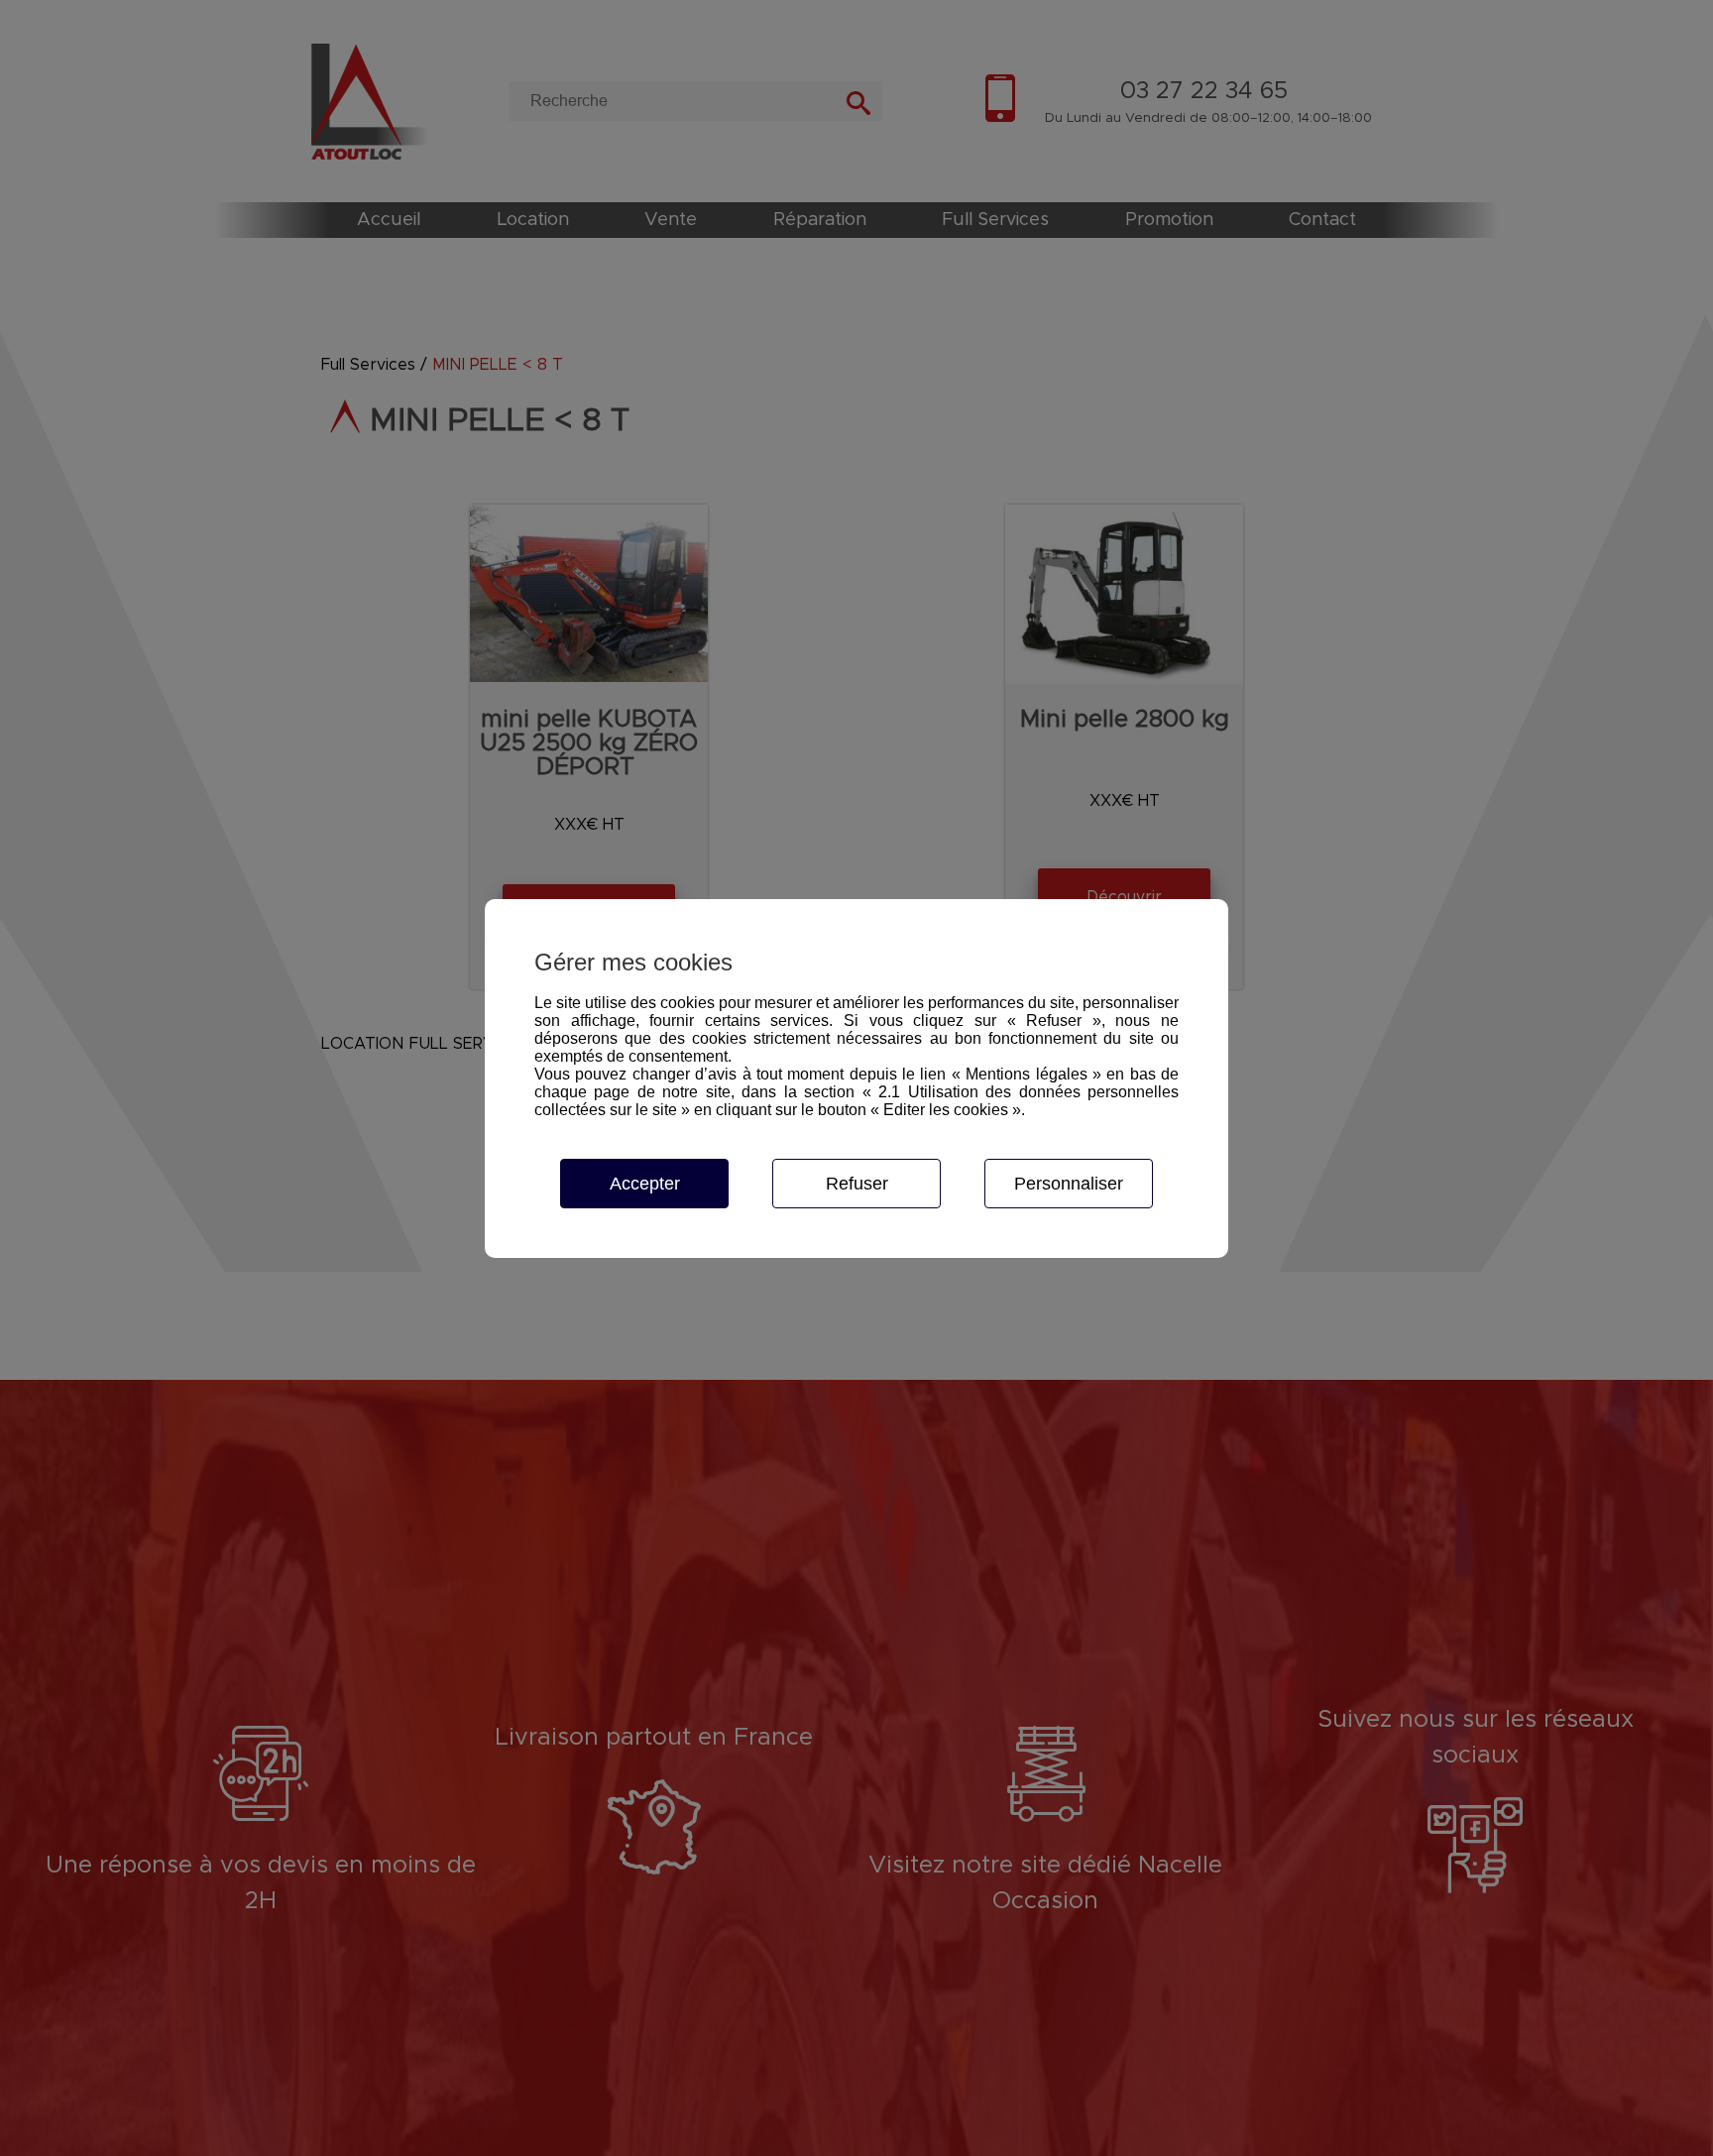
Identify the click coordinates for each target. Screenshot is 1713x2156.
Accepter (645, 1184)
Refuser (857, 1184)
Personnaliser (1069, 1184)
